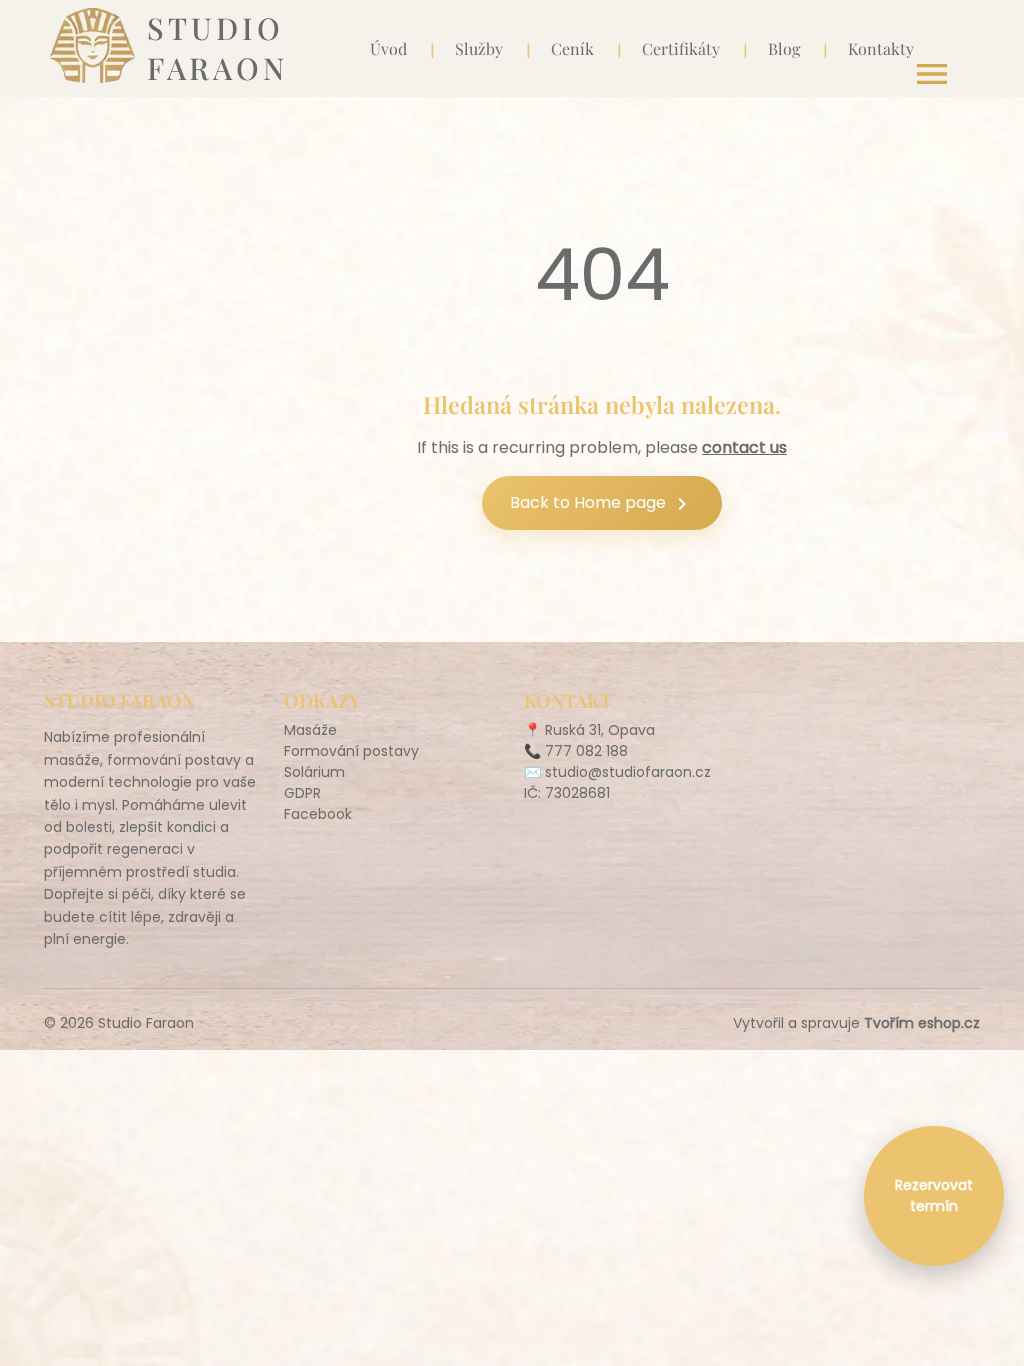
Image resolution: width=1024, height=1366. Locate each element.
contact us (744, 447)
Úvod (388, 48)
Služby (479, 48)
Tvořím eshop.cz (922, 1023)
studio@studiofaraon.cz (628, 772)
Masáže (310, 730)
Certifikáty (681, 48)
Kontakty (881, 48)
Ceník (572, 48)
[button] (932, 74)
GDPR (302, 793)
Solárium (314, 772)
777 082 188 (586, 751)
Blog (784, 48)
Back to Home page (602, 503)
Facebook (318, 814)
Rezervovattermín (934, 1195)
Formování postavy (351, 751)
